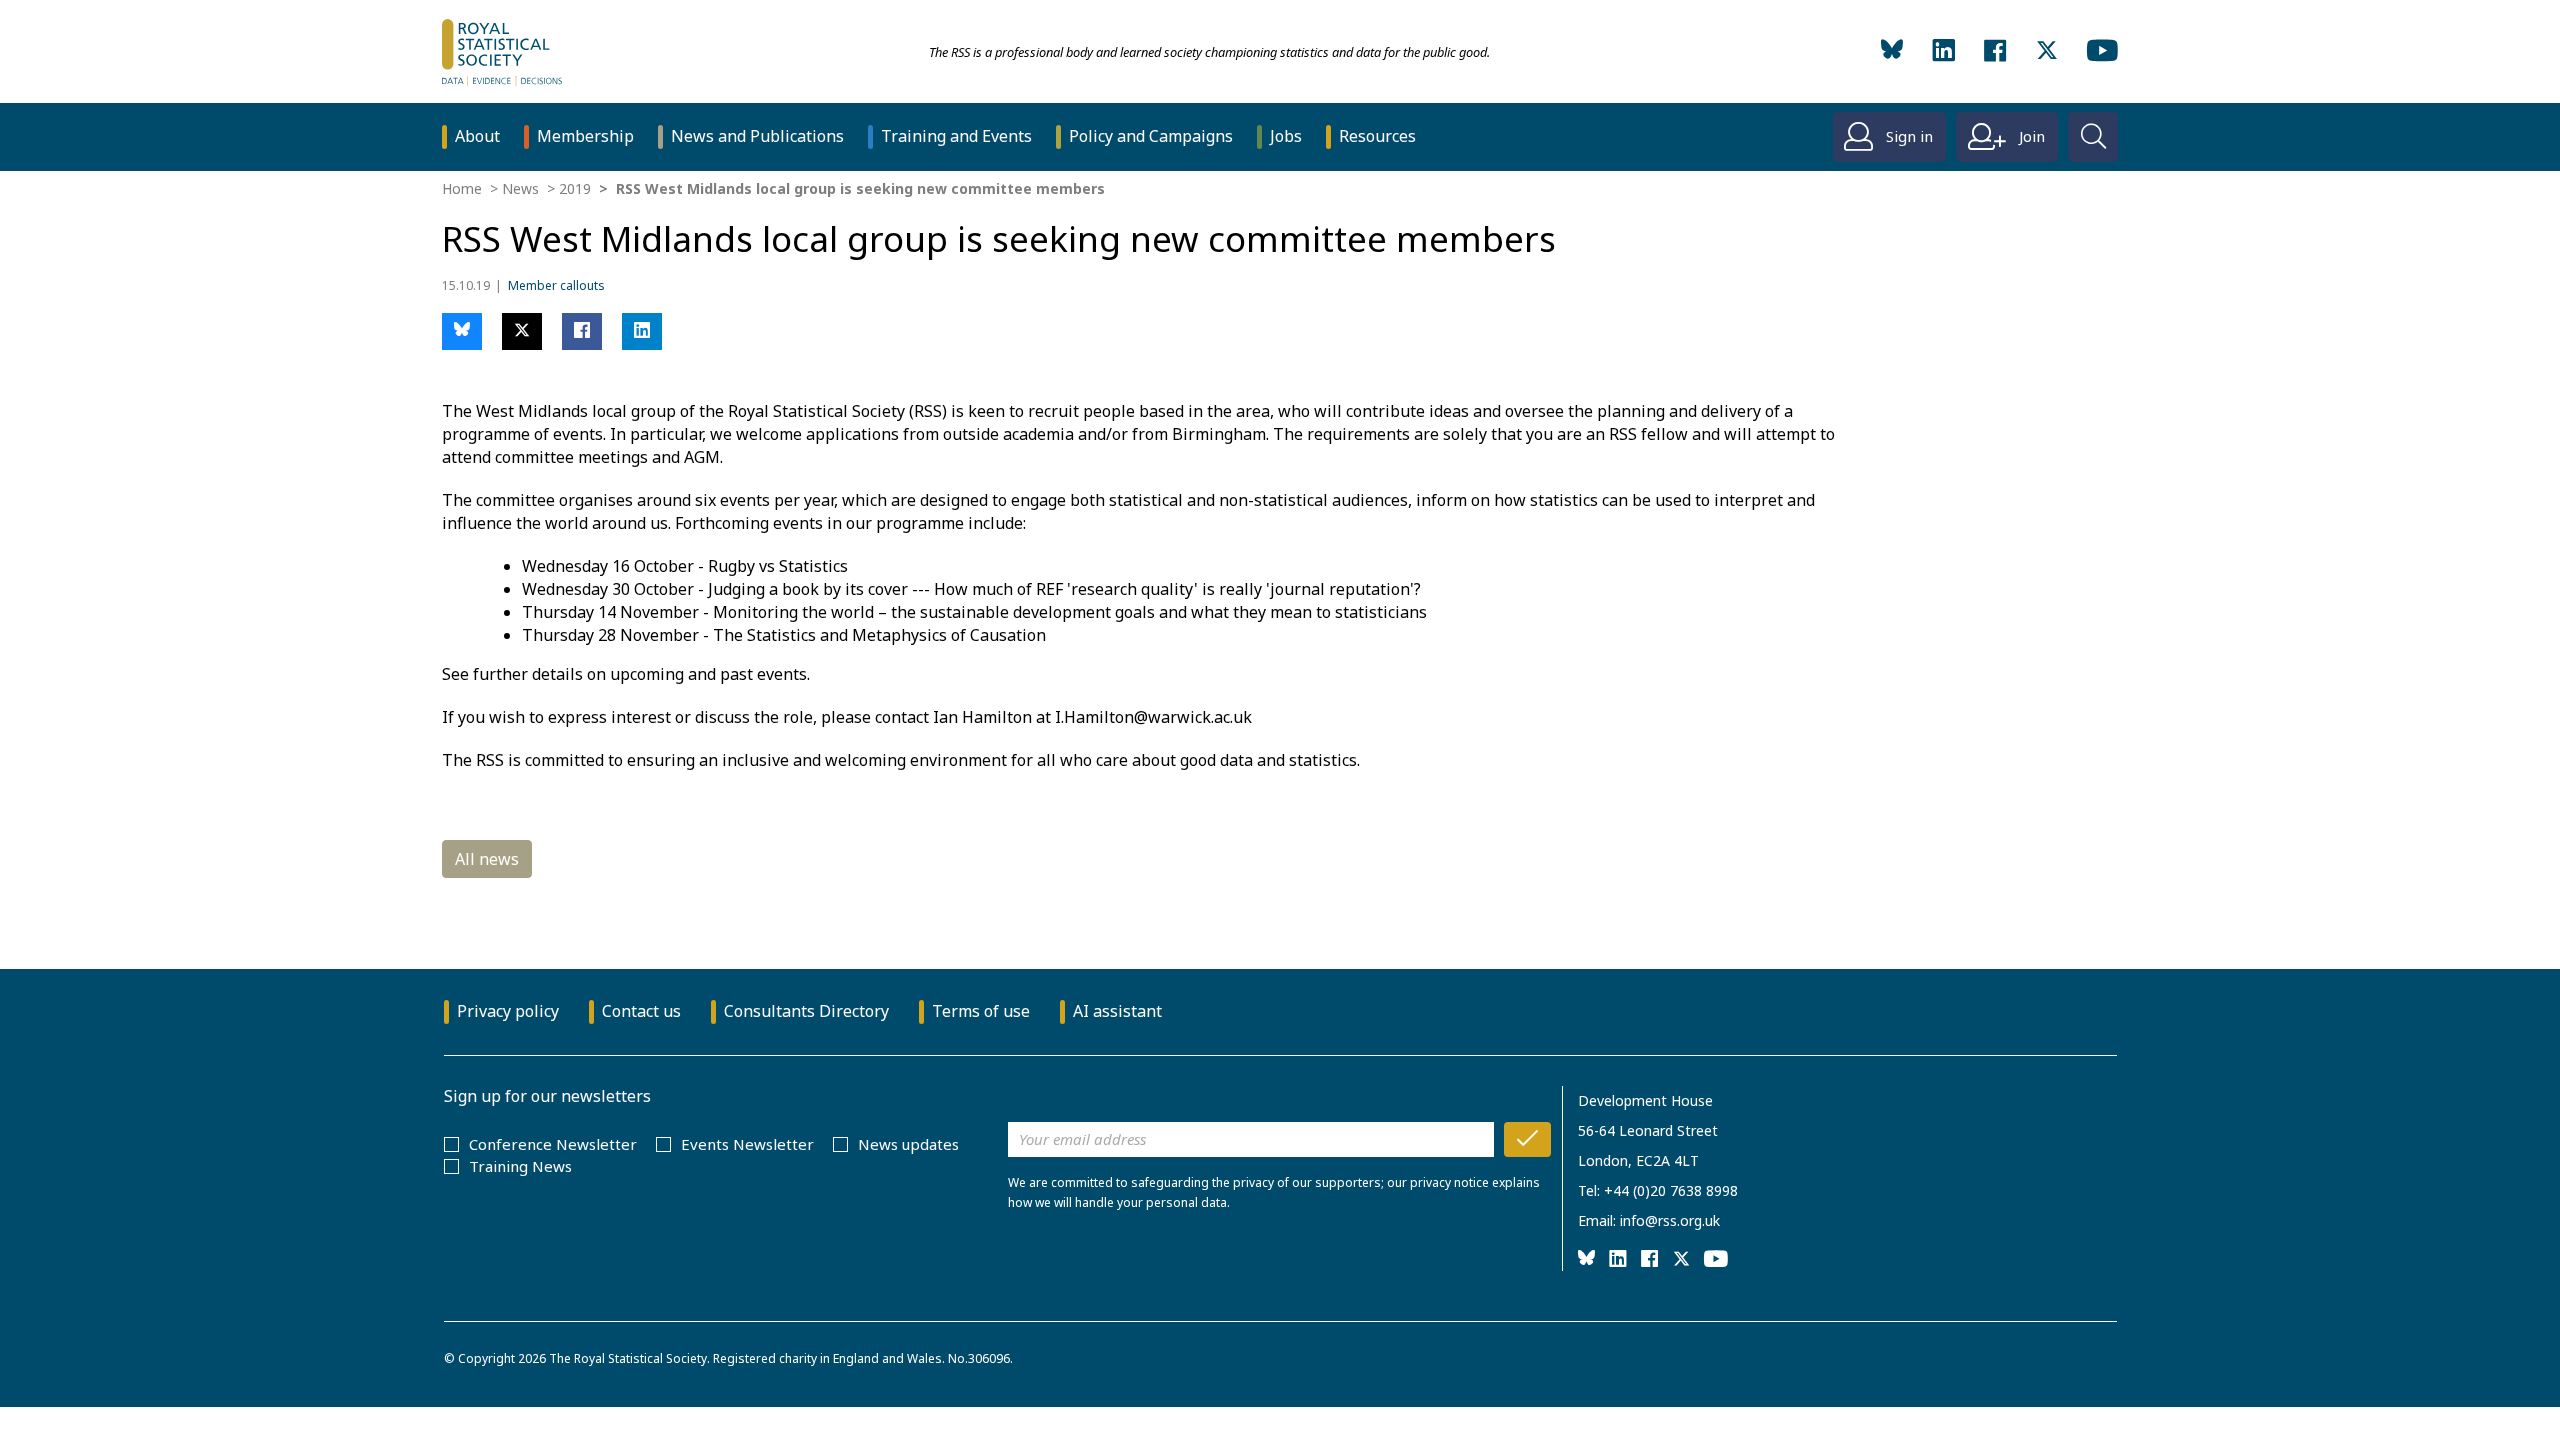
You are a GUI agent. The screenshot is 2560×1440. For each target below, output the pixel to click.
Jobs (1286, 136)
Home (462, 188)
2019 (575, 188)
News (520, 188)
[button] (462, 331)
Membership (585, 136)
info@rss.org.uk (1670, 1220)
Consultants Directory (806, 1011)
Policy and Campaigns (1151, 136)
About (477, 136)
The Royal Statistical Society (628, 1358)
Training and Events (956, 136)
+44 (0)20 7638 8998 (1671, 1190)
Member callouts (556, 285)
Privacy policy (508, 1011)
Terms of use (981, 1011)
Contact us (641, 1011)
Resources (1377, 136)
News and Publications (757, 136)
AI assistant (1117, 1011)
